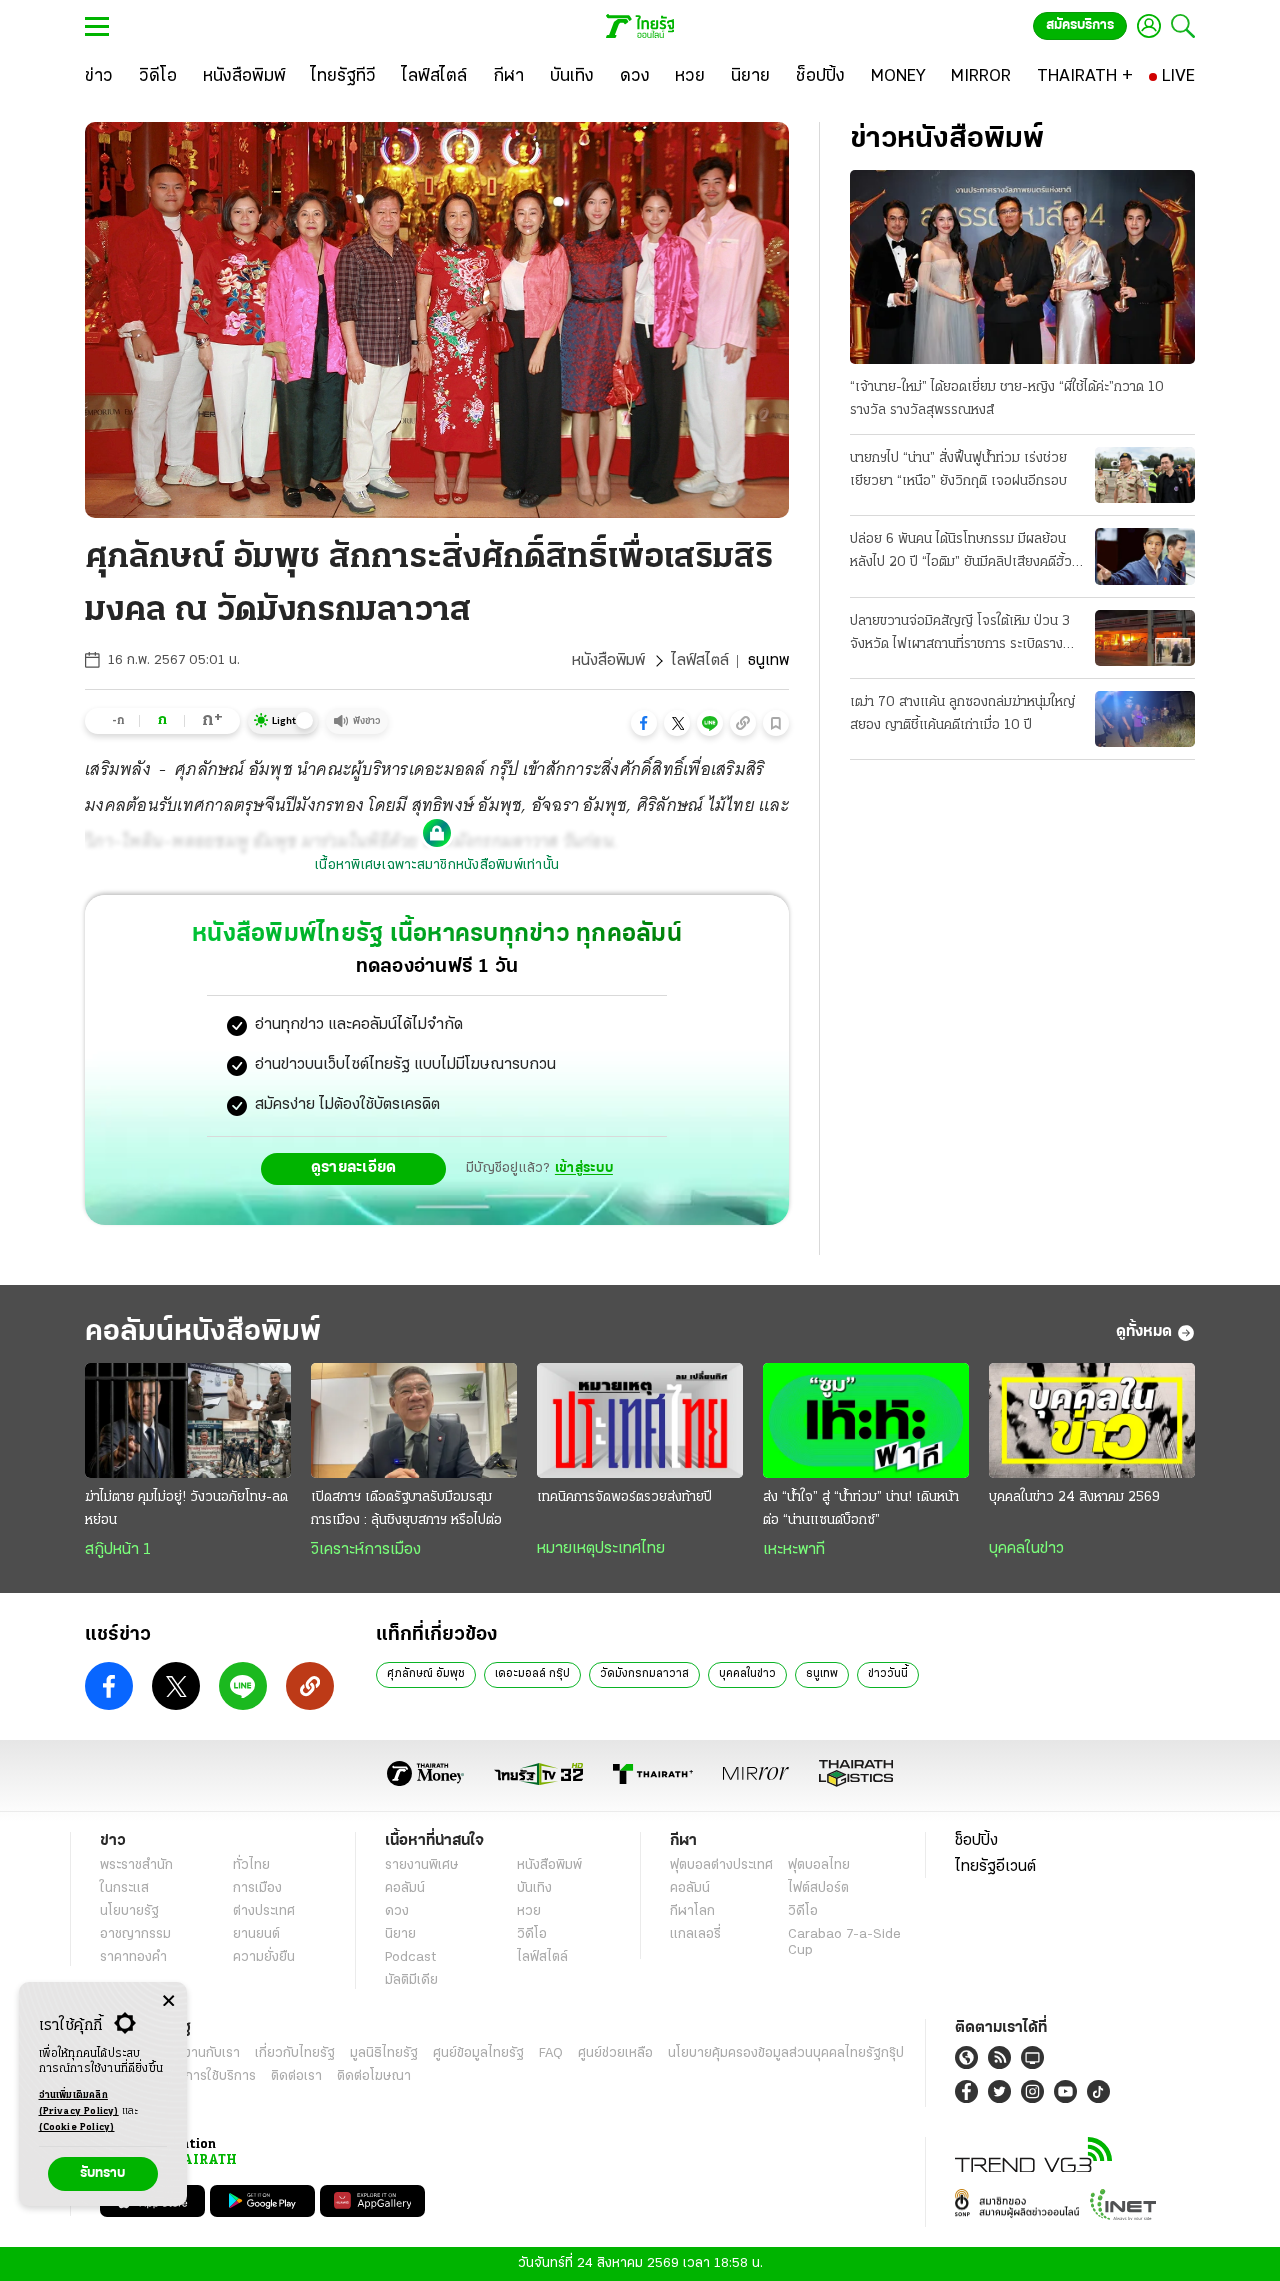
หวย (529, 1911)
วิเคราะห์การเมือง (366, 1550)
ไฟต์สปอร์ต (818, 1888)
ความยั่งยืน (264, 1957)
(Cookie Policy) (77, 2127)
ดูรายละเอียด (354, 1168)
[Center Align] (168, 2001)
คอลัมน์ (405, 1888)
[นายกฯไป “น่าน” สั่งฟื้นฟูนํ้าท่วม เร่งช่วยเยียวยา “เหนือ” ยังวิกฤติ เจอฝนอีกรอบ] (1145, 475)
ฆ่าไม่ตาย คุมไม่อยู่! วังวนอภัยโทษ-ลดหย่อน (186, 1509)
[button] (644, 723)
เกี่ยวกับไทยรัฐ (295, 2053)
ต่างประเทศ (264, 1911)
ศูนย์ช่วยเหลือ (615, 2053)
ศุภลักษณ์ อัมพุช (426, 1674)
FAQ (551, 2053)
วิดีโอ (532, 1934)
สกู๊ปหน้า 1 (118, 1550)
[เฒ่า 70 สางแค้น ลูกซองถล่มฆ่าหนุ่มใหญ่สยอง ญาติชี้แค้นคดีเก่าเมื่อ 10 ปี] (1145, 719)
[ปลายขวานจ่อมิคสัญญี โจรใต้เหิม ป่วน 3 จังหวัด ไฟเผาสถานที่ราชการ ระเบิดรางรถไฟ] (1145, 638)
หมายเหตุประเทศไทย (601, 1549)
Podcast (410, 1957)
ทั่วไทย (251, 1865)
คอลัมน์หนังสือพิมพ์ (203, 1332)
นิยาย (400, 1934)
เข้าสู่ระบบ (584, 1168)
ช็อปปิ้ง (976, 1841)
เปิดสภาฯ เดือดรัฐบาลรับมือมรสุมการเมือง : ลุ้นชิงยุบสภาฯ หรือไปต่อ (406, 1509)
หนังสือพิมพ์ (608, 661)
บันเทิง (534, 1888)
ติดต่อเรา (296, 2076)
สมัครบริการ (1080, 25)
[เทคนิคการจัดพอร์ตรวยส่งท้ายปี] (640, 1421)
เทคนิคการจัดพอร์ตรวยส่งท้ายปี (624, 1497)
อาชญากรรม (135, 1934)
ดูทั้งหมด (1144, 1332)
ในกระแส (124, 1888)
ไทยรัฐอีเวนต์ (995, 1867)
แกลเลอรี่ (695, 1934)
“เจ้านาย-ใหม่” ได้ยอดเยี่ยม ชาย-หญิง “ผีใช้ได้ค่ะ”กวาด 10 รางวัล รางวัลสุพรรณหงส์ (1007, 399)
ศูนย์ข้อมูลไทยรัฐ (478, 2053)
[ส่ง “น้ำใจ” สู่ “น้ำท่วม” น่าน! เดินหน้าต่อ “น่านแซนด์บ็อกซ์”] (866, 1421)
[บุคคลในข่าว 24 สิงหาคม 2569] (1092, 1421)
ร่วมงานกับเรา (200, 2053)
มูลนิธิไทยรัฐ (384, 2053)
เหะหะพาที (794, 1550)
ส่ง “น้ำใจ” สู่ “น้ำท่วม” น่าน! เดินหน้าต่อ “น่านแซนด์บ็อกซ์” (861, 1509)
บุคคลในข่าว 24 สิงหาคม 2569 (1074, 1497)
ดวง (397, 1911)
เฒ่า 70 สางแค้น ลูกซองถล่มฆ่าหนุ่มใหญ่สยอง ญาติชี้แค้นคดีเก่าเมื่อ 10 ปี (962, 714)
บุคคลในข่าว (1026, 1549)
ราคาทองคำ (133, 1957)
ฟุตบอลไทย (819, 1865)
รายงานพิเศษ (422, 1865)
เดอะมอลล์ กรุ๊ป (532, 1674)
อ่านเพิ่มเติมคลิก (79, 2103)
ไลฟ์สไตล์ (700, 661)
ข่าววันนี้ (888, 1674)
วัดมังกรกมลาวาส (644, 1674)
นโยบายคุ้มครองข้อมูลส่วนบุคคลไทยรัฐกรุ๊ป (786, 2053)
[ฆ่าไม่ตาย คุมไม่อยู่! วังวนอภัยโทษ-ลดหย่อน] (188, 1421)
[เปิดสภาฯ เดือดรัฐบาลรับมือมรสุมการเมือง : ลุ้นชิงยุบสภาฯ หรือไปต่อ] (414, 1421)
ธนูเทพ (822, 1674)
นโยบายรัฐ (129, 1911)
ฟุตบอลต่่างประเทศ (721, 1865)
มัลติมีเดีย (411, 1980)
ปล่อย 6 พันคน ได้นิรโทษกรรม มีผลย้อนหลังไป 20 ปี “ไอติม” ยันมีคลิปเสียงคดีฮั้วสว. (961, 553)
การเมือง (257, 1888)
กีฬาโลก (692, 1911)
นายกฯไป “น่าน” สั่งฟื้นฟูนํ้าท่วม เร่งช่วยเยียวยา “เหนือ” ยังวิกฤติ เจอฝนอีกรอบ (958, 470)
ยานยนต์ (256, 1934)
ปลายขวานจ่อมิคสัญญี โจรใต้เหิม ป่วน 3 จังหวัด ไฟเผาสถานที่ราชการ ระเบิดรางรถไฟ (960, 635)
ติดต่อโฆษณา (374, 2076)
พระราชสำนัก (136, 1865)
